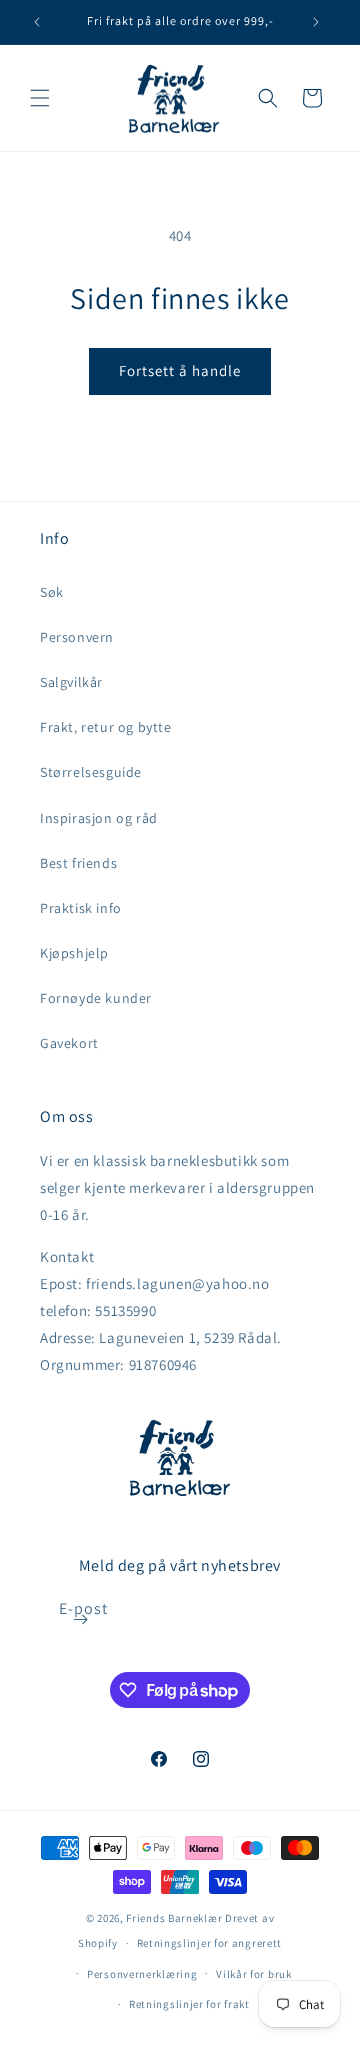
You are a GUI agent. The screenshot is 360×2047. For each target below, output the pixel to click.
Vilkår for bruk (254, 1974)
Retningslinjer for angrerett (210, 1943)
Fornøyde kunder (96, 998)
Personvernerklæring (142, 1974)
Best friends (78, 863)
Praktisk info (81, 908)
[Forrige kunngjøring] (37, 22)
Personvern (77, 637)
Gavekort (69, 1043)
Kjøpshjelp (74, 953)
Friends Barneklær (174, 1918)
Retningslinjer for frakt (189, 2004)
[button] (40, 98)
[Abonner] (81, 1619)
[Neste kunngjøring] (316, 22)
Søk (52, 592)
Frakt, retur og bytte (106, 727)
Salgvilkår (71, 682)
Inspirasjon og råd (99, 818)
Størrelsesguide (91, 772)
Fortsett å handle (180, 370)
